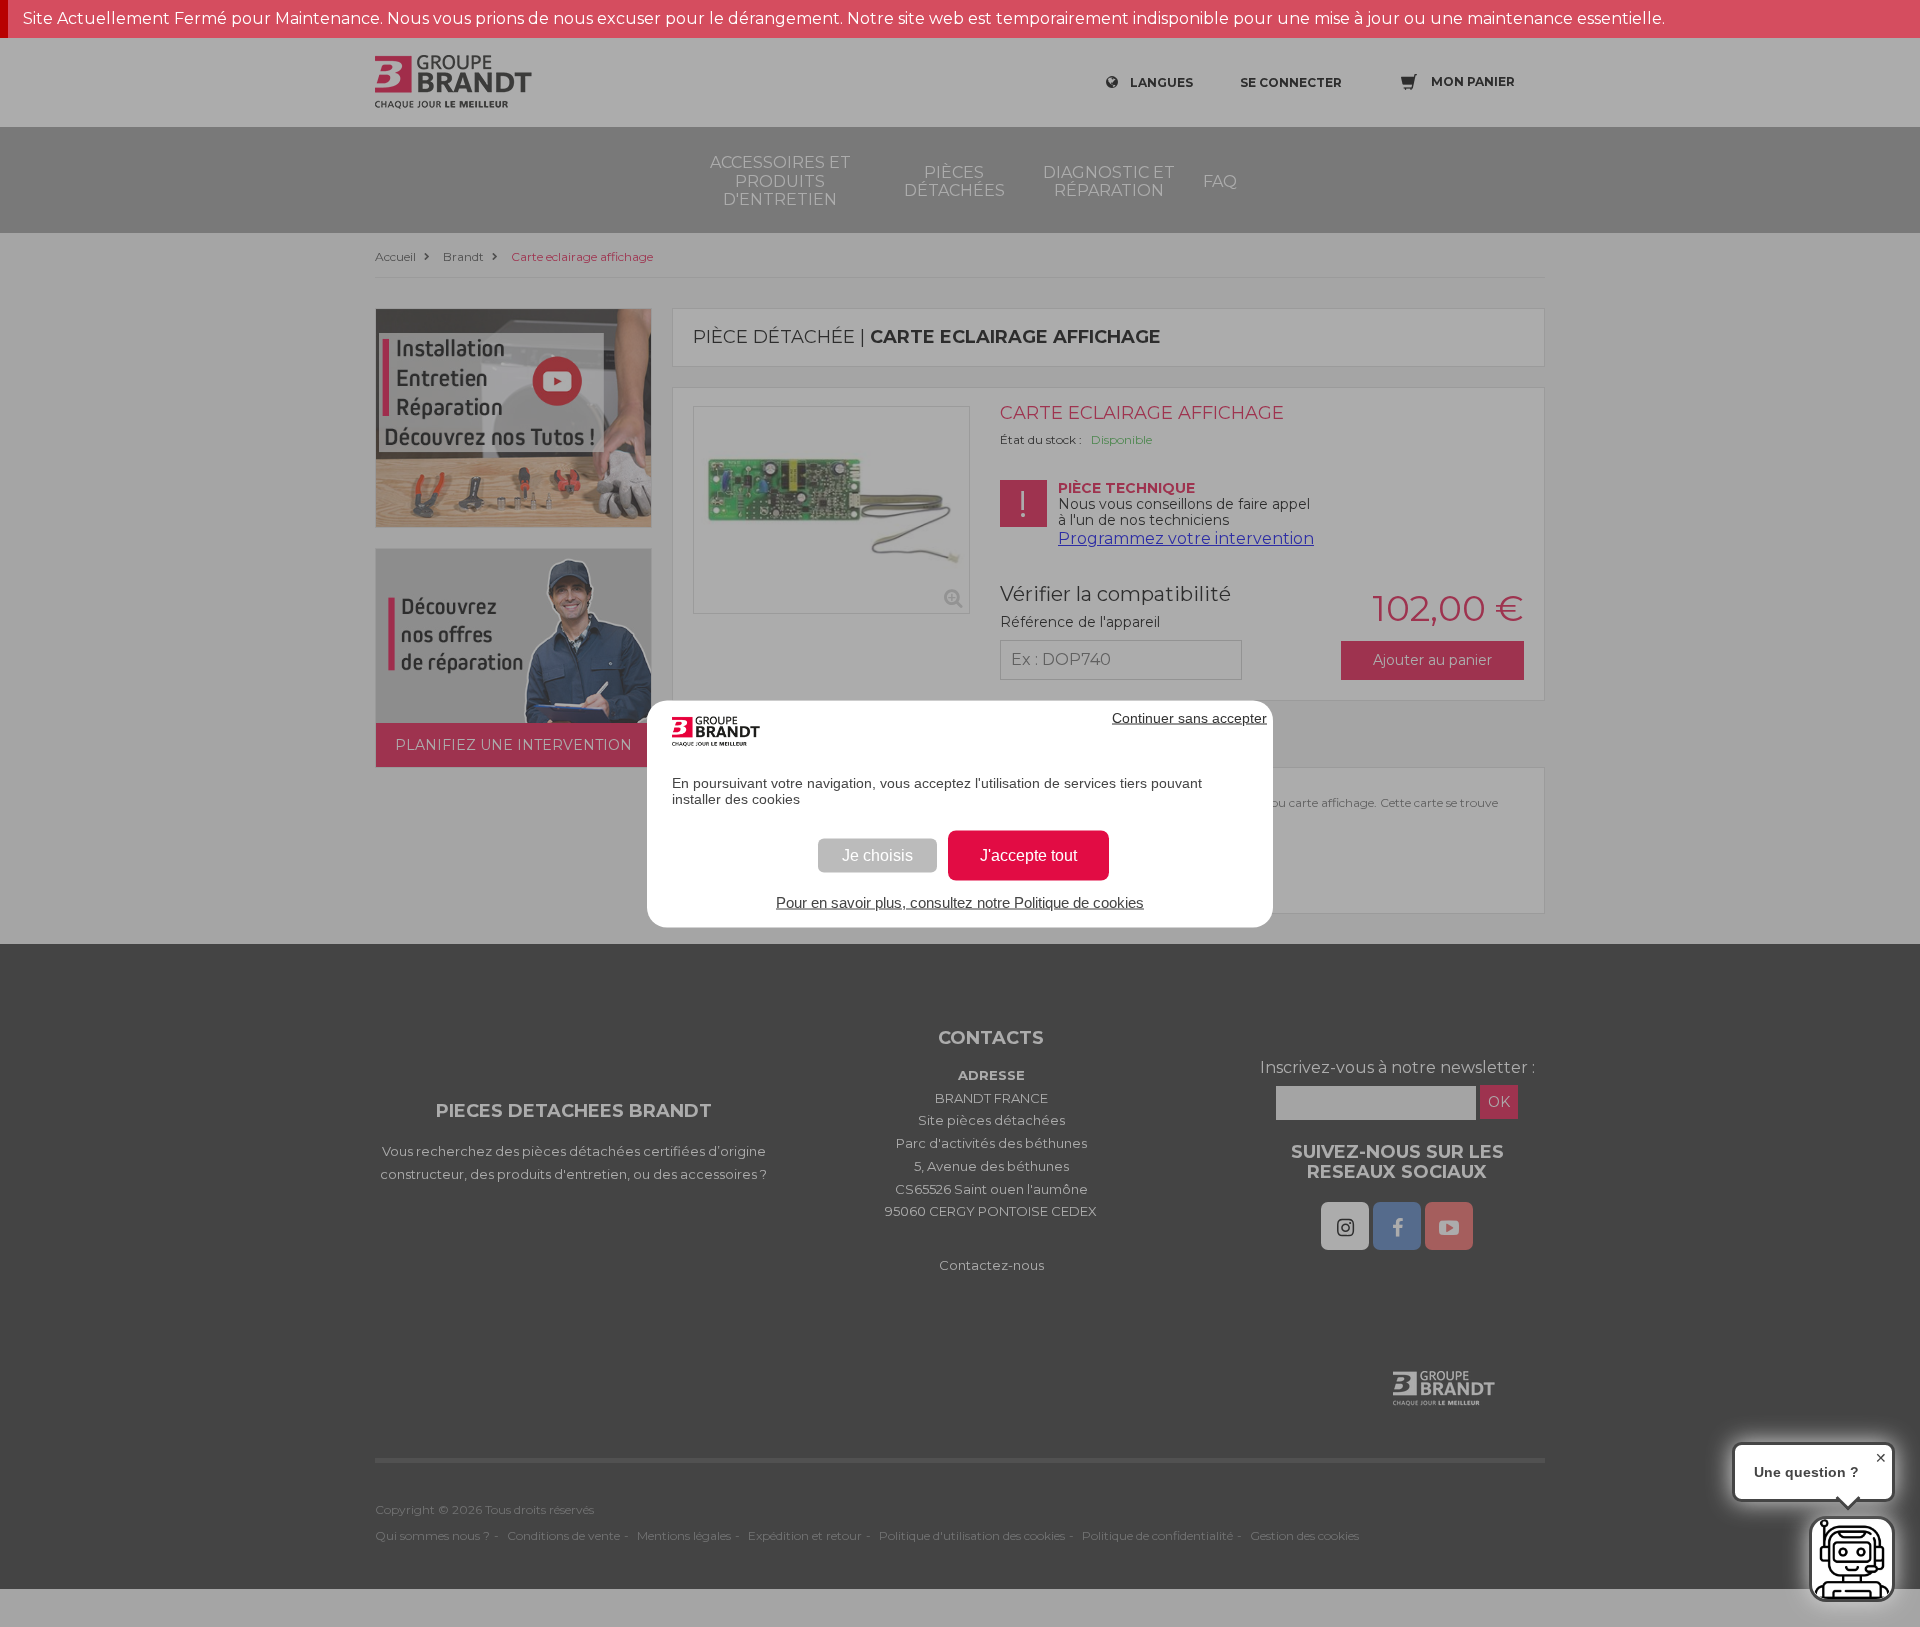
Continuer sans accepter (1189, 717)
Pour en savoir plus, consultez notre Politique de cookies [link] (960, 901)
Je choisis (877, 854)
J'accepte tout (1028, 854)
